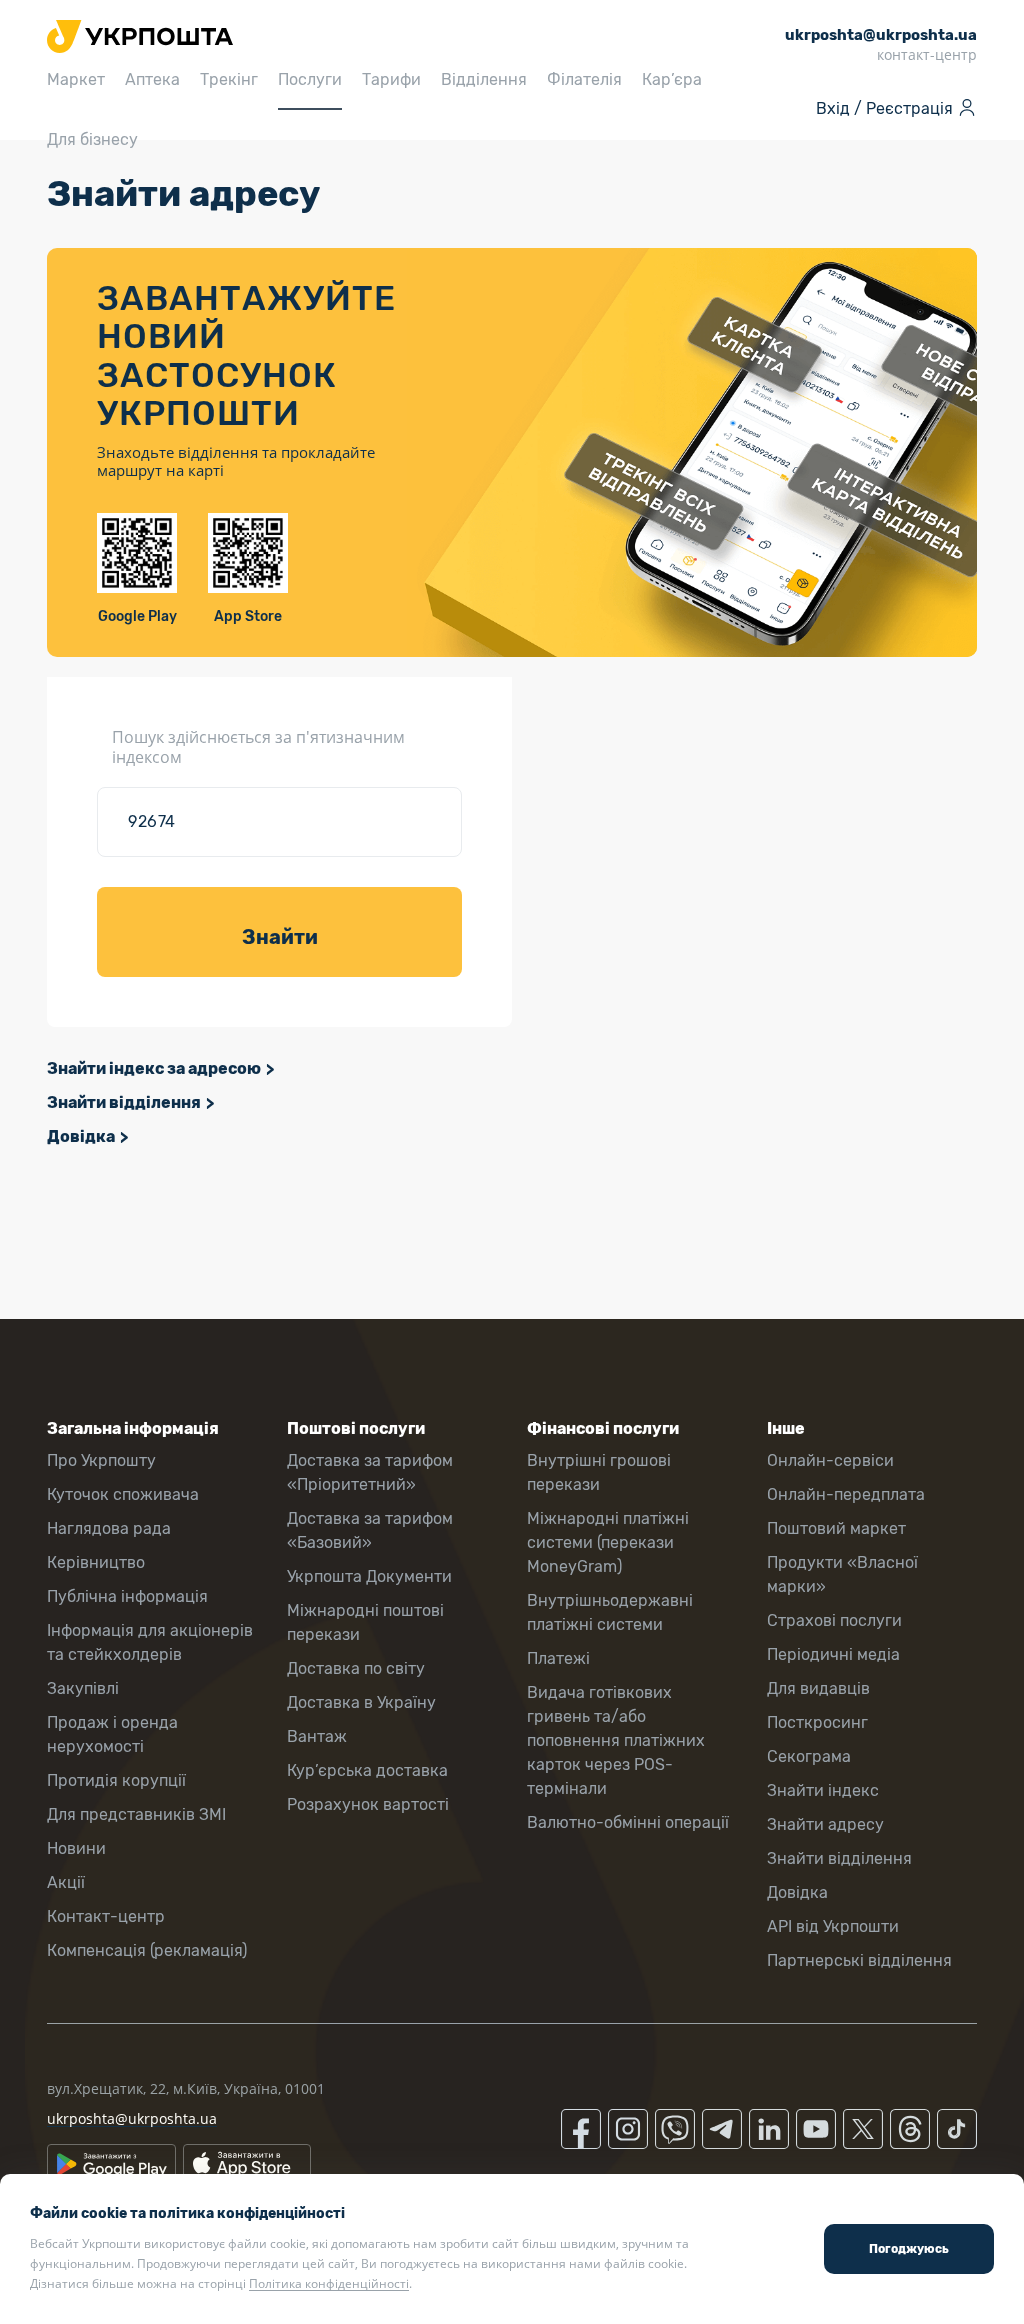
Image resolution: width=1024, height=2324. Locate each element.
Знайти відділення (124, 1102)
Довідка (81, 1136)
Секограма (809, 1756)
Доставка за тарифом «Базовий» (370, 1530)
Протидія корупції (116, 1780)
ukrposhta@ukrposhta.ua (132, 2118)
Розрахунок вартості (368, 1804)
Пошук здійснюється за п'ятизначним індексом (258, 747)
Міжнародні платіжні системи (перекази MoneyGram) (608, 1542)
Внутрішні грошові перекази (599, 1472)
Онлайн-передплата (846, 1494)
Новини (76, 1848)
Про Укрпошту (101, 1460)
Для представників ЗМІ (136, 1814)
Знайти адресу (825, 1824)
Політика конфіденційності (329, 2283)
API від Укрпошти (833, 1926)
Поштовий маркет (836, 1528)
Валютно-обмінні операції (628, 1822)
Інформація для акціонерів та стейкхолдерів (150, 1642)
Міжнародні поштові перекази (365, 1622)
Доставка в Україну (361, 1702)
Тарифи (391, 79)
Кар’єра (672, 79)
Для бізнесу (92, 139)
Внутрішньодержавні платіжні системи (610, 1612)
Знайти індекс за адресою (154, 1068)
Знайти (280, 937)
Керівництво (96, 1562)
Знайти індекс (823, 1790)
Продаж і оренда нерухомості (112, 1734)
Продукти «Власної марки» (842, 1574)
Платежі (558, 1658)
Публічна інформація (127, 1596)
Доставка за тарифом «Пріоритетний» (370, 1472)
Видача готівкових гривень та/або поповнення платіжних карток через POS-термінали (616, 1740)
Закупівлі (83, 1688)
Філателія (584, 79)
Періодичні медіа (833, 1654)
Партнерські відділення (859, 1960)
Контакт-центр (106, 1916)
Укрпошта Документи (369, 1576)
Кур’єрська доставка (367, 1770)
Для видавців (818, 1688)
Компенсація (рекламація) (147, 1950)
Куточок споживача (123, 1494)
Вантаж (317, 1736)
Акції (66, 1882)
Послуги (310, 79)
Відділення (484, 79)
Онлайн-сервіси (830, 1460)
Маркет (76, 79)
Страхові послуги (834, 1620)
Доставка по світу (356, 1668)
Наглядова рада (109, 1528)
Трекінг (229, 79)
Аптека (152, 79)
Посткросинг (817, 1722)
